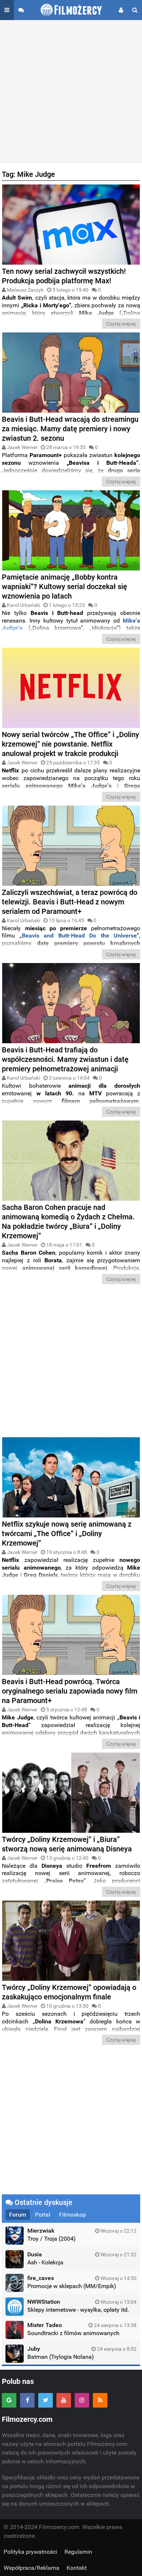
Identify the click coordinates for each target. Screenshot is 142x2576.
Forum (18, 2215)
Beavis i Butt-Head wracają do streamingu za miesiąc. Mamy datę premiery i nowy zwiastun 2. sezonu (70, 429)
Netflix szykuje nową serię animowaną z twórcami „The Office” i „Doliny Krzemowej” (67, 1533)
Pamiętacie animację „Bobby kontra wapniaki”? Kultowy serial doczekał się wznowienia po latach (64, 586)
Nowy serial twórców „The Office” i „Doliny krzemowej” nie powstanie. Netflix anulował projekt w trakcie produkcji (70, 744)
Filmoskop (72, 2215)
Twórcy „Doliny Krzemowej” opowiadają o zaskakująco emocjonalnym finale (69, 1992)
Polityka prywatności (30, 2552)
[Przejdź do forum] (21, 10)
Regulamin (78, 2552)
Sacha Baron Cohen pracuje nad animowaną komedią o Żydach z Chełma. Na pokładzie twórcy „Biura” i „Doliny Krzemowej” (68, 1221)
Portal (43, 2215)
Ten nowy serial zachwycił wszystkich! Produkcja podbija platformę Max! (64, 276)
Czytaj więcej (121, 324)
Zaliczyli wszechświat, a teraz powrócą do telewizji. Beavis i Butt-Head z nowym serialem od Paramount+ (70, 902)
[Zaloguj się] (121, 10)
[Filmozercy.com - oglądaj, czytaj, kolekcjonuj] (71, 10)
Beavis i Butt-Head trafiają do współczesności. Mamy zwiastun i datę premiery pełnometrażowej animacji (65, 1059)
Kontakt (77, 2568)
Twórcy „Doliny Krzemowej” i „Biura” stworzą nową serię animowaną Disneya (67, 1844)
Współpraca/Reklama (31, 2568)
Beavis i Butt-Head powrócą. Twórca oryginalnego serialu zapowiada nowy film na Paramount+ (70, 1691)
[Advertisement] (71, 91)
